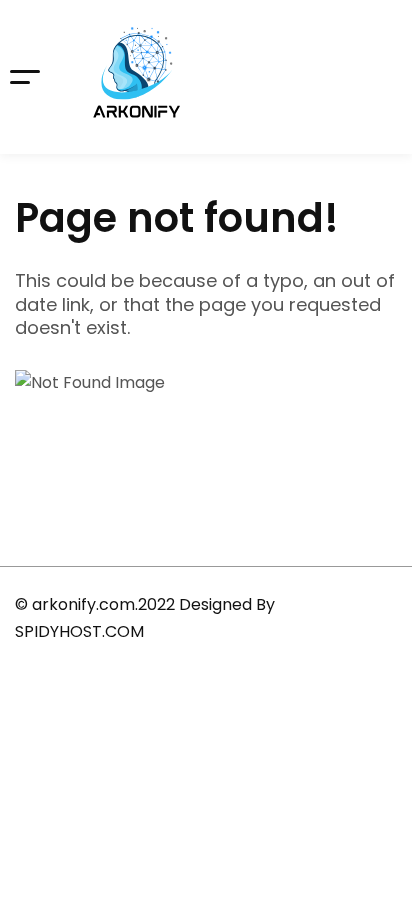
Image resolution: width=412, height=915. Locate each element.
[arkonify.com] (137, 77)
